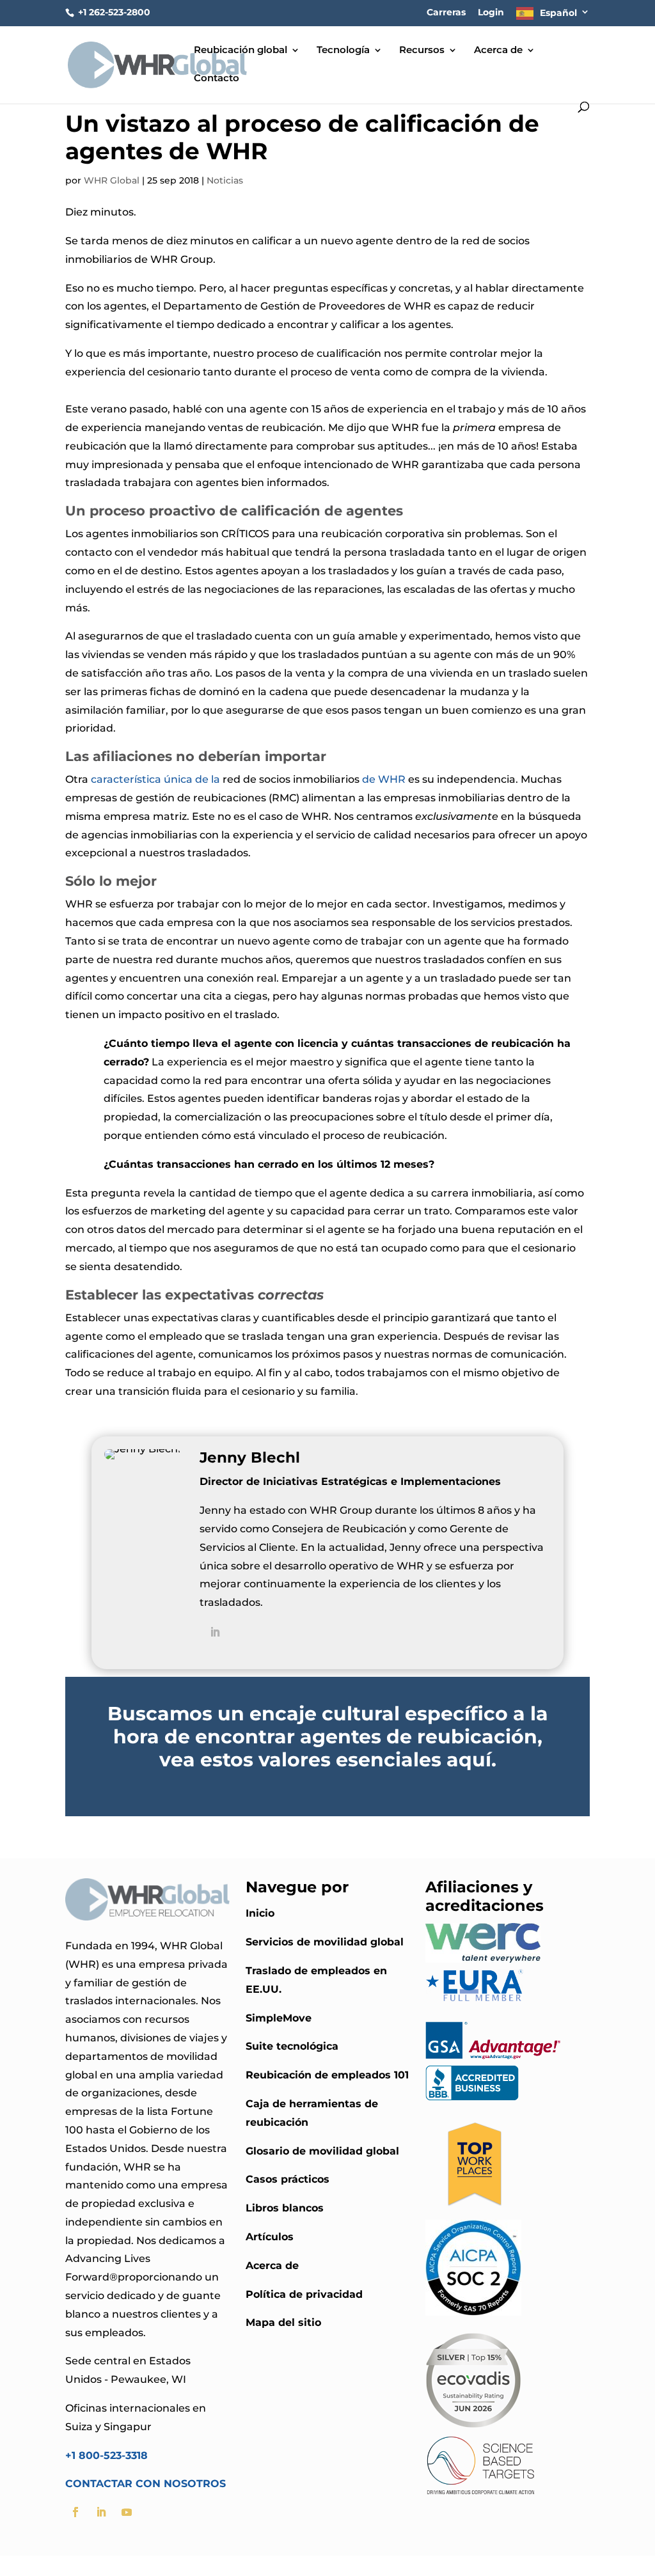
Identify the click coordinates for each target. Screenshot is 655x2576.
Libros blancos (285, 2208)
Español (558, 13)
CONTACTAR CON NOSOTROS (146, 2484)
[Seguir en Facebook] (75, 2512)
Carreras (446, 13)
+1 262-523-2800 (113, 12)
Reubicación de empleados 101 (327, 2075)
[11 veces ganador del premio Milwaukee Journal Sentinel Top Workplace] (473, 2210)
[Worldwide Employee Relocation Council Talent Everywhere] (485, 1959)
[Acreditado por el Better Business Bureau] (472, 2097)
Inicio (260, 1913)
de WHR (384, 779)
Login (491, 13)
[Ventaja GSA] (493, 2056)
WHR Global (112, 180)
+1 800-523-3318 (107, 2455)
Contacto (217, 79)
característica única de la (155, 779)
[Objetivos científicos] (481, 2494)
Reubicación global (241, 51)
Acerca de (498, 51)
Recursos (422, 51)
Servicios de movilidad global (325, 1942)
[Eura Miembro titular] (474, 2001)
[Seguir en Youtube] (127, 2512)
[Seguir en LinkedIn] (101, 2512)
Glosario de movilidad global (322, 2151)
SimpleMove (279, 2018)
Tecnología (343, 51)
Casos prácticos (288, 2179)
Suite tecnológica (292, 2046)
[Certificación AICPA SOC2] (473, 2312)
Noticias (225, 180)
